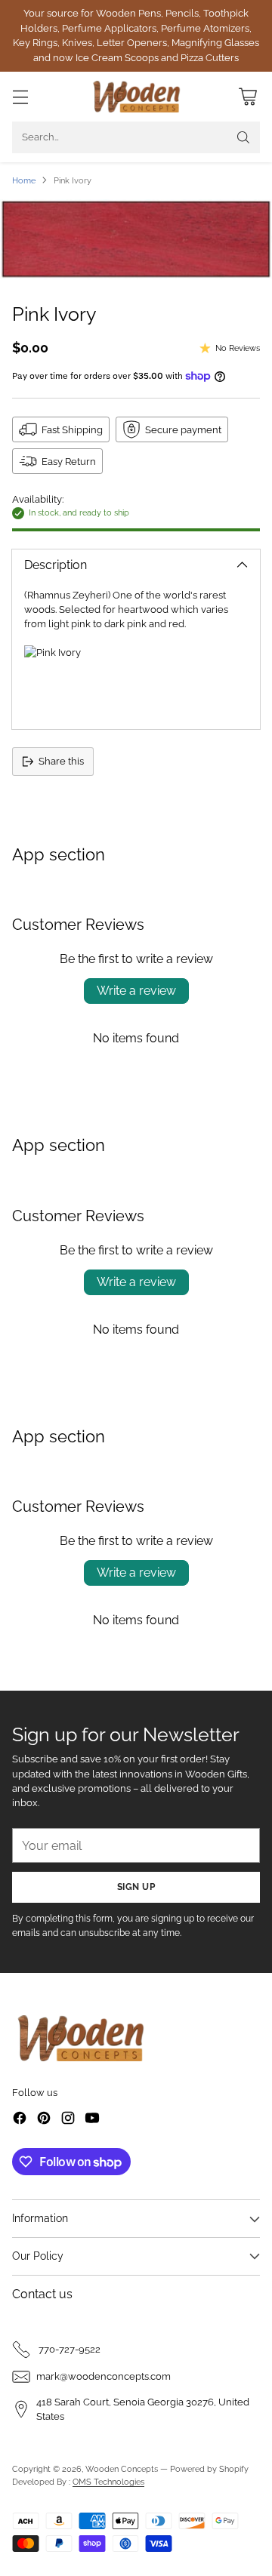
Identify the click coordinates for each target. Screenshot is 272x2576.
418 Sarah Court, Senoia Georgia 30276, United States (143, 2409)
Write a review (136, 991)
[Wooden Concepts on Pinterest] (44, 2120)
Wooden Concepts (122, 2469)
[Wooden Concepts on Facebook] (20, 2120)
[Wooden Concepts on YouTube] (92, 2120)
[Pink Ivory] (136, 239)
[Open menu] (20, 97)
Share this (61, 761)
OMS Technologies (108, 2482)
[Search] (243, 137)
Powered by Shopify (209, 2469)
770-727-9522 (68, 2349)
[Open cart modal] (247, 97)
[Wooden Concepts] (136, 97)
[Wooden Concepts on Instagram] (68, 2120)
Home (24, 180)
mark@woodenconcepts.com (104, 2376)
